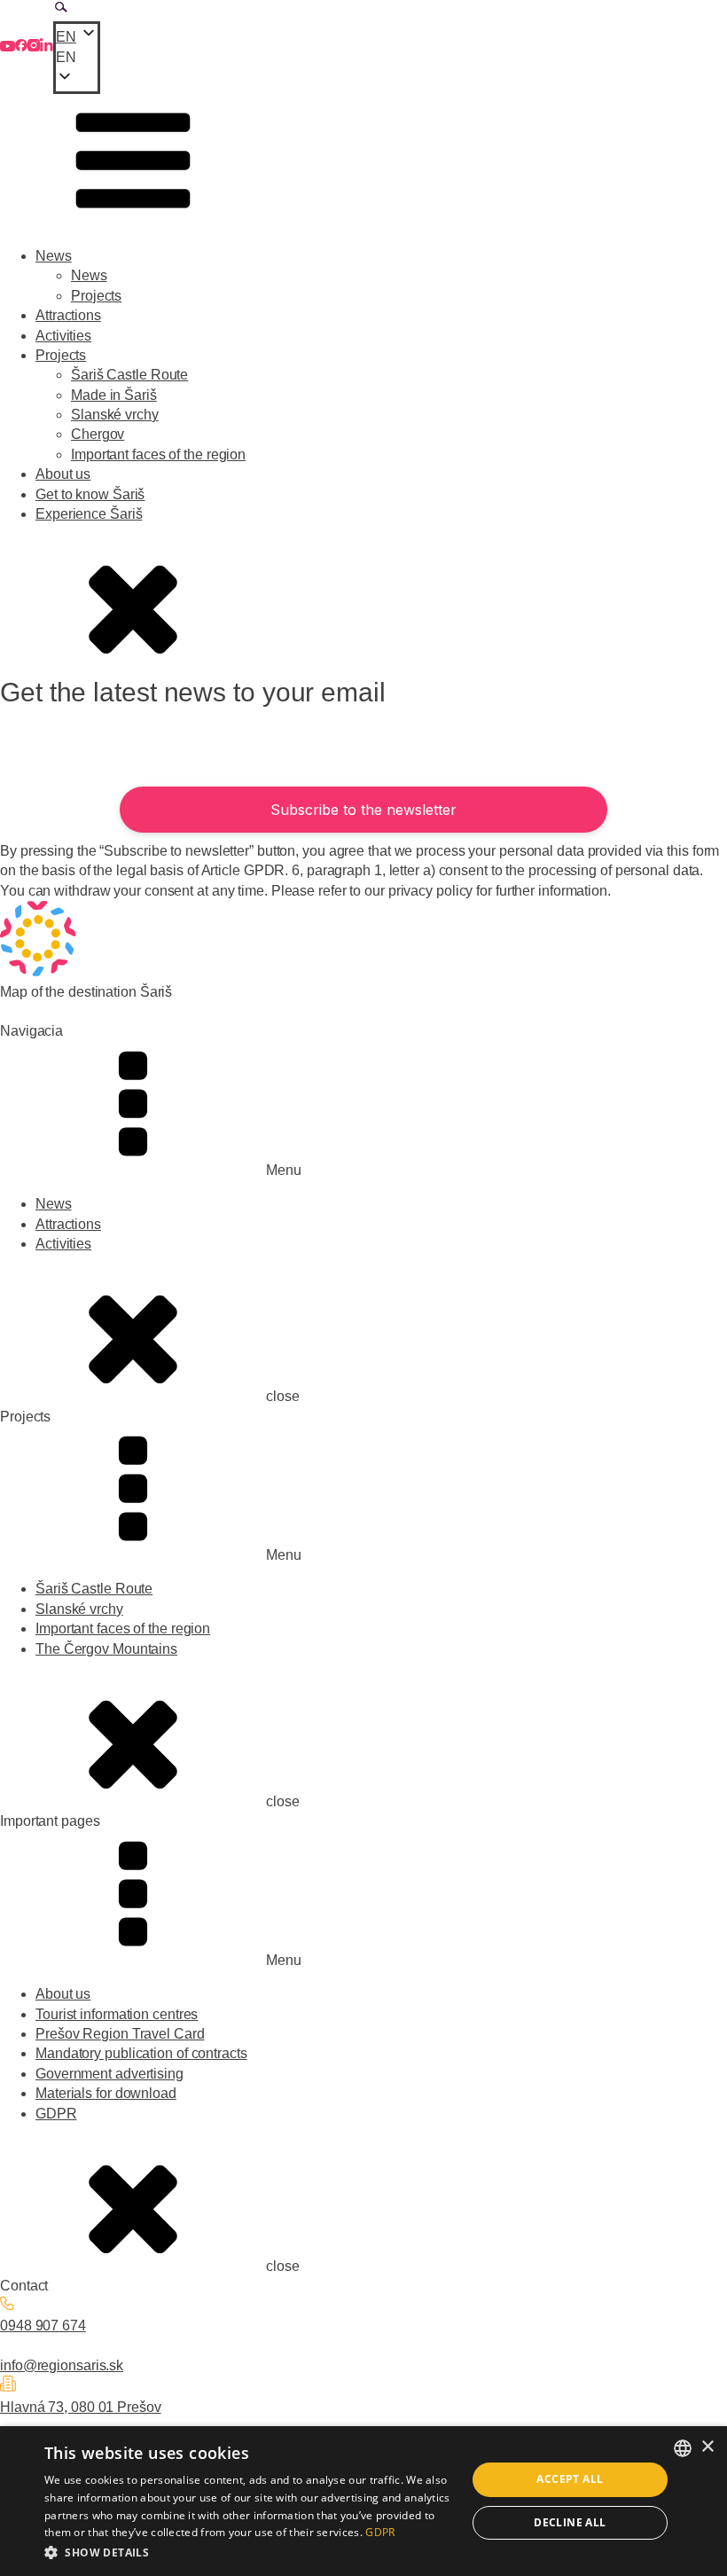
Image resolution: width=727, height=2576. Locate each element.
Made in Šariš (114, 395)
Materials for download (106, 2093)
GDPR (56, 2114)
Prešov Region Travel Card (120, 2034)
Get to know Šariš (90, 494)
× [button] (707, 2447)
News (54, 256)
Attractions (68, 315)
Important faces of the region (158, 454)
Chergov (98, 434)
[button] (77, 58)
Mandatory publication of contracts (141, 2053)
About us (63, 474)
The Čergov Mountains (106, 1649)
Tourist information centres (117, 2014)
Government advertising (109, 2074)
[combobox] (683, 2448)
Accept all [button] (570, 2479)
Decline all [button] (570, 2522)
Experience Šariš (89, 514)
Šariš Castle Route (129, 375)
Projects (96, 296)
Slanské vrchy (115, 415)
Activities (63, 336)
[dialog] (363, 2501)
